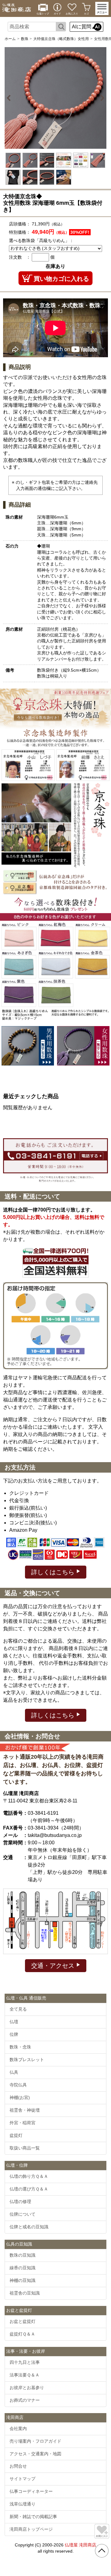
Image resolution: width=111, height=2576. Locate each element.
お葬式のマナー (25, 2400)
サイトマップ (23, 2479)
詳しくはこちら (54, 1572)
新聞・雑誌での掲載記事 (33, 2517)
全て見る (18, 2009)
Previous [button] (10, 98)
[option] (55, 98)
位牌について (23, 2214)
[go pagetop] (102, 2551)
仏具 (14, 2072)
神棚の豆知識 (23, 2280)
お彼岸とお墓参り (27, 2388)
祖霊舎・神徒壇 (25, 2110)
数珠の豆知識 (23, 2255)
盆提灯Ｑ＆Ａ (22, 2334)
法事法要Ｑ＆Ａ (25, 2375)
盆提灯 (16, 2135)
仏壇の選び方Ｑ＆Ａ (29, 2189)
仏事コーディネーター (31, 2491)
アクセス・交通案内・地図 (35, 2454)
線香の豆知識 (23, 2268)
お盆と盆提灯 (23, 2321)
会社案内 (18, 2428)
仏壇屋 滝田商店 (80, 2545)
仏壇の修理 (20, 2202)
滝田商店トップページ (31, 2529)
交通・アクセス (54, 1966)
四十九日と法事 (25, 2362)
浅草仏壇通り (23, 2504)
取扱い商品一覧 (25, 2148)
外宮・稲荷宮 (23, 2123)
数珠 (25, 39)
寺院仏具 (18, 2085)
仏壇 (14, 2022)
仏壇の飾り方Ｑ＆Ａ (29, 2176)
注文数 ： (20, 257)
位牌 (14, 2034)
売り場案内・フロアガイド (35, 2441)
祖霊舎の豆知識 (25, 2293)
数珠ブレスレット (27, 2060)
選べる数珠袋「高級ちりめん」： (41, 241)
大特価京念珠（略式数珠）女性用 (61, 39)
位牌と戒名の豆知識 (29, 2227)
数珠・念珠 (20, 2047)
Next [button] (101, 98)
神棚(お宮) (20, 2097)
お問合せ (18, 2466)
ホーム (10, 39)
